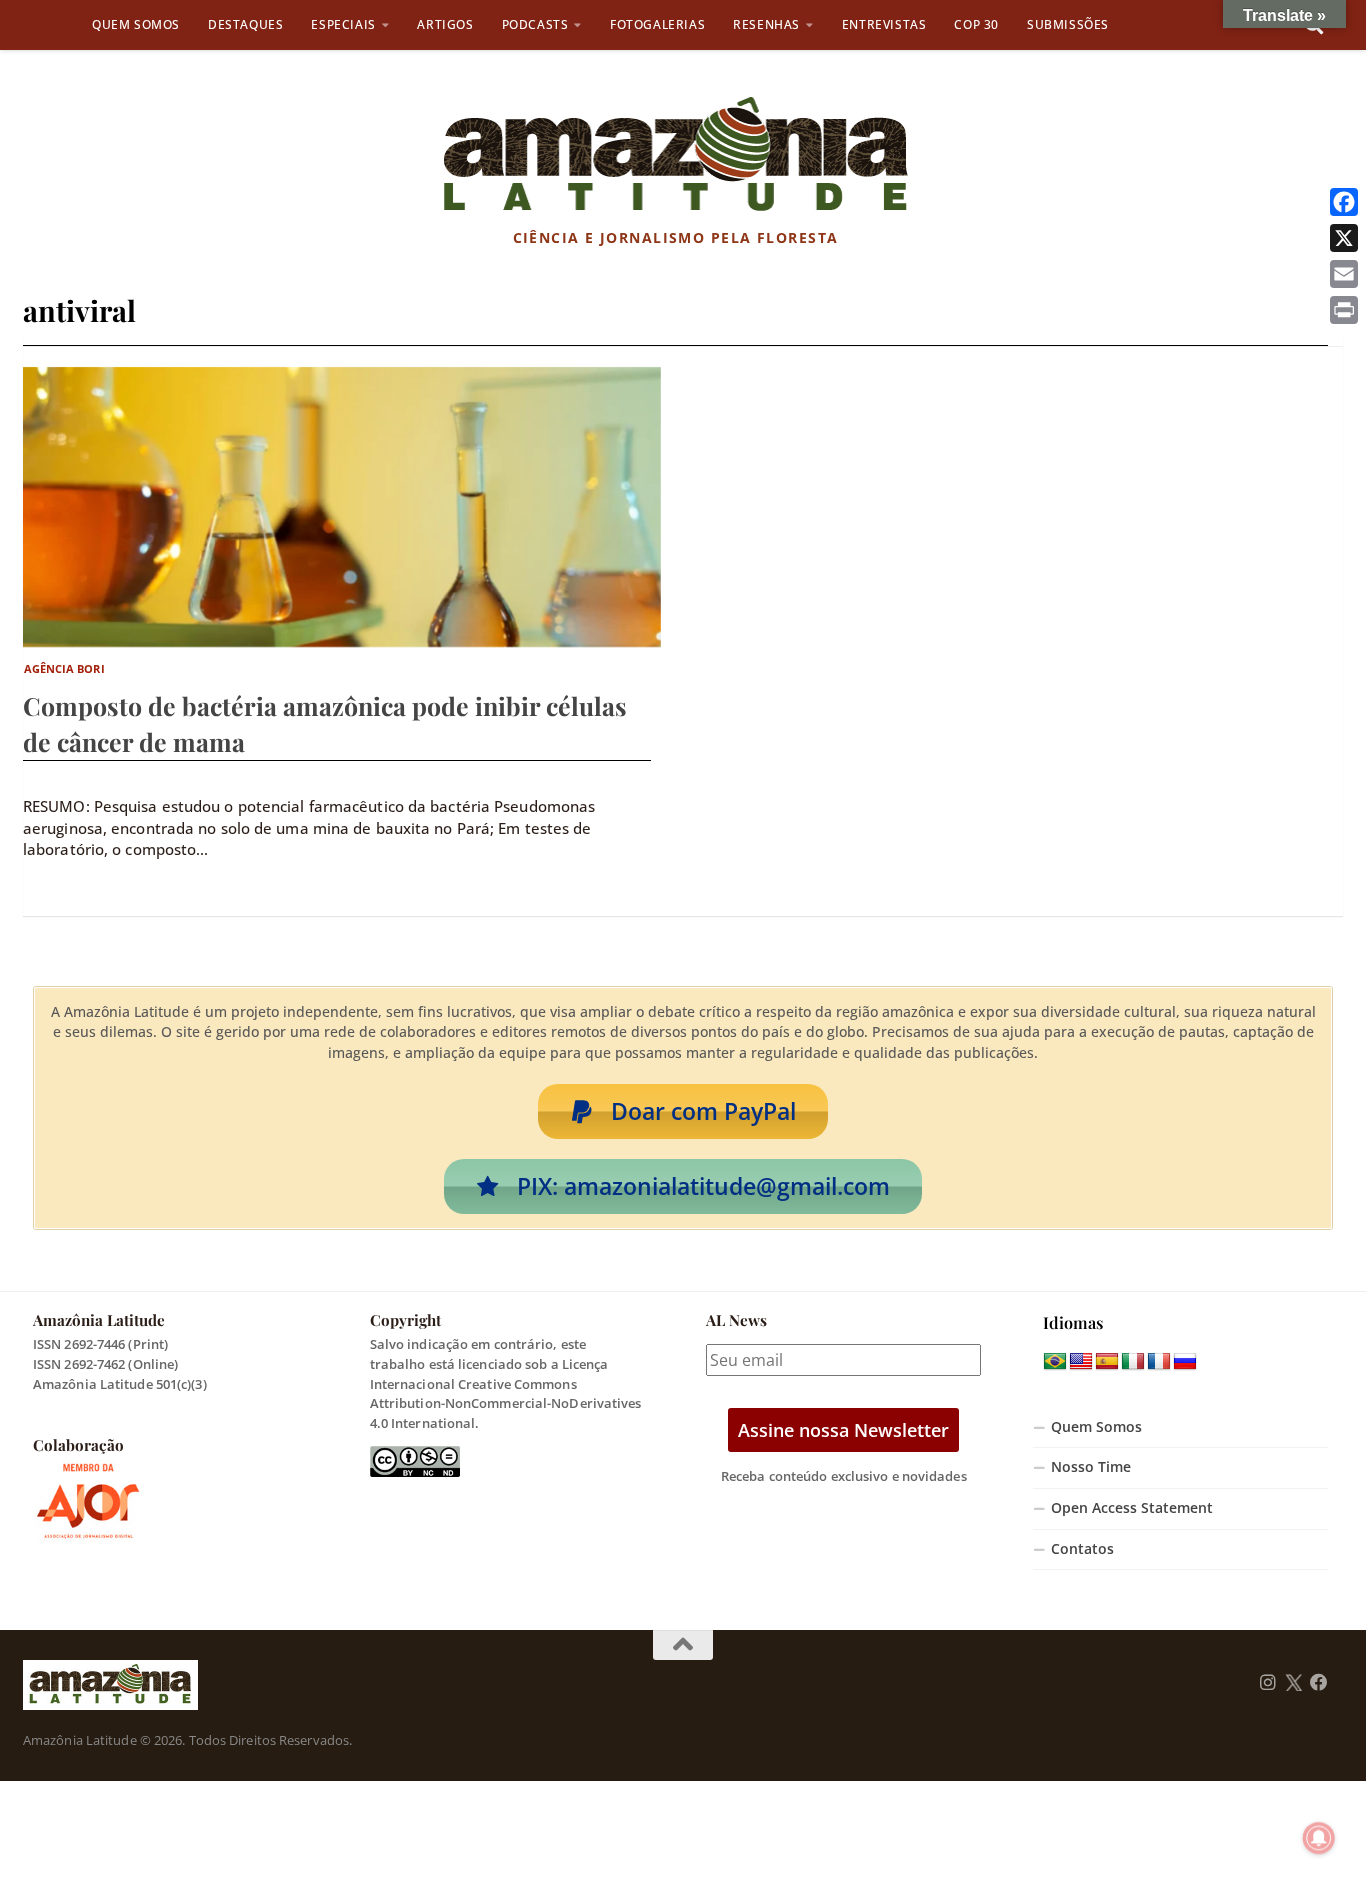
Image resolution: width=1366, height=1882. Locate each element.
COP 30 (976, 24)
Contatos (1082, 1549)
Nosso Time (1091, 1467)
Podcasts (535, 24)
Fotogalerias (657, 24)
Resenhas (766, 24)
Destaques (245, 24)
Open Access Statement (1132, 1508)
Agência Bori (64, 668)
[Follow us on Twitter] (1293, 1683)
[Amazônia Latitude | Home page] (675, 155)
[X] (1344, 238)
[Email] (1344, 274)
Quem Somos (136, 24)
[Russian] (1185, 1362)
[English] (1081, 1362)
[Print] (1344, 310)
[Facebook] (1344, 202)
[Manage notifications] (1319, 1838)
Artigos (445, 24)
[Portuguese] (1055, 1362)
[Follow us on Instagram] (1268, 1683)
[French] (1159, 1362)
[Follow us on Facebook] (1319, 1683)
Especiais (343, 24)
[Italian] (1133, 1362)
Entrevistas (884, 24)
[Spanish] (1107, 1362)
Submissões (1068, 24)
